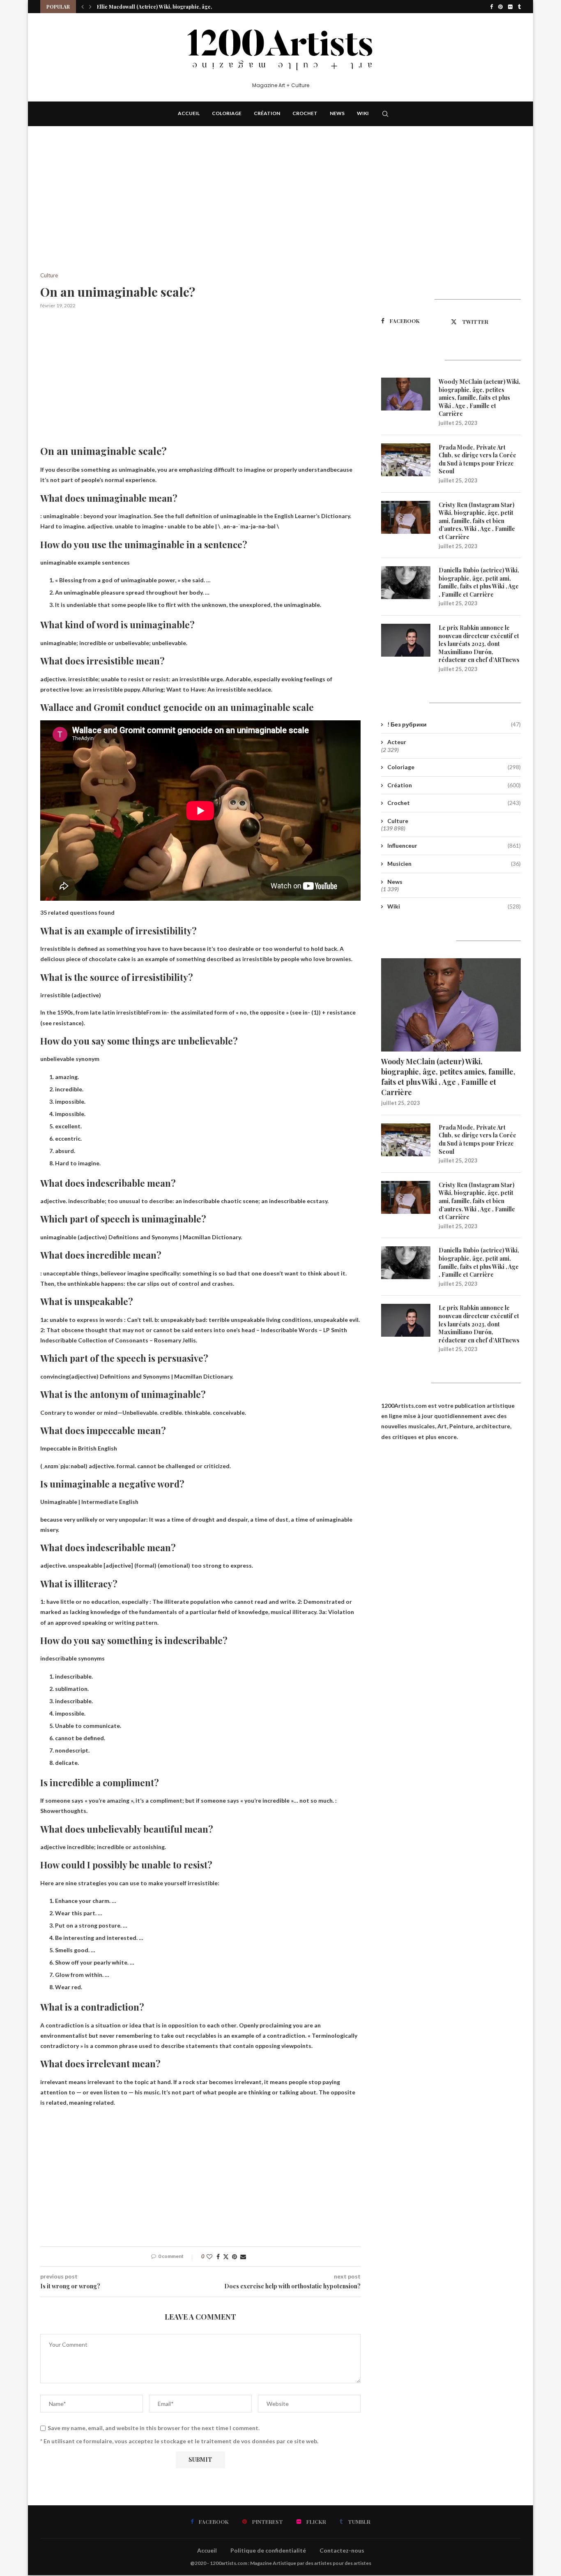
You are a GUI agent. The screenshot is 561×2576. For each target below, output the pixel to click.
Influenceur (454, 845)
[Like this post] (209, 2257)
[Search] (385, 114)
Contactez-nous (342, 2550)
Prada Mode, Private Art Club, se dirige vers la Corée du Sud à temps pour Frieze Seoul (477, 459)
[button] (83, 7)
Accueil (189, 113)
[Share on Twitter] (226, 2257)
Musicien (454, 864)
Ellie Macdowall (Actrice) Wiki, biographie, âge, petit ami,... (168, 7)
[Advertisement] (200, 212)
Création (267, 113)
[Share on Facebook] (218, 2257)
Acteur (397, 742)
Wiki (363, 113)
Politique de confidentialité (268, 2550)
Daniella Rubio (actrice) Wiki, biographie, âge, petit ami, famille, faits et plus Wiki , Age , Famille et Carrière (479, 582)
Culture (398, 821)
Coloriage (227, 113)
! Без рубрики (454, 724)
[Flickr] (510, 7)
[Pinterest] (500, 7)
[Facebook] (491, 7)
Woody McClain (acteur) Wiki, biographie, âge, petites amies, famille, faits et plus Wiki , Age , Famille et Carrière (479, 398)
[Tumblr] (519, 7)
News (337, 113)
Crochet (305, 113)
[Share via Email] (243, 2257)
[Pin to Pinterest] (235, 2257)
